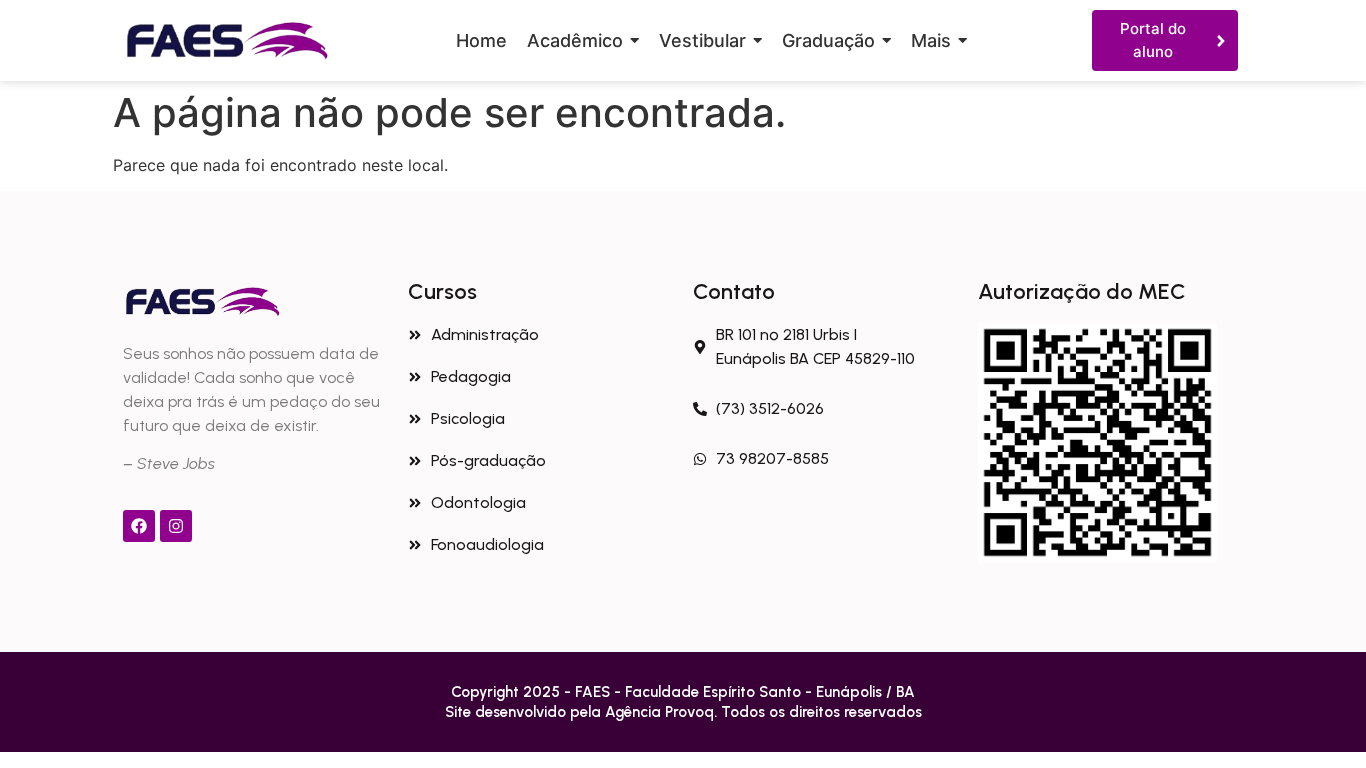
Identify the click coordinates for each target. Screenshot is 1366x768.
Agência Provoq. (663, 712)
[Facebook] (139, 526)
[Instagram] (176, 526)
